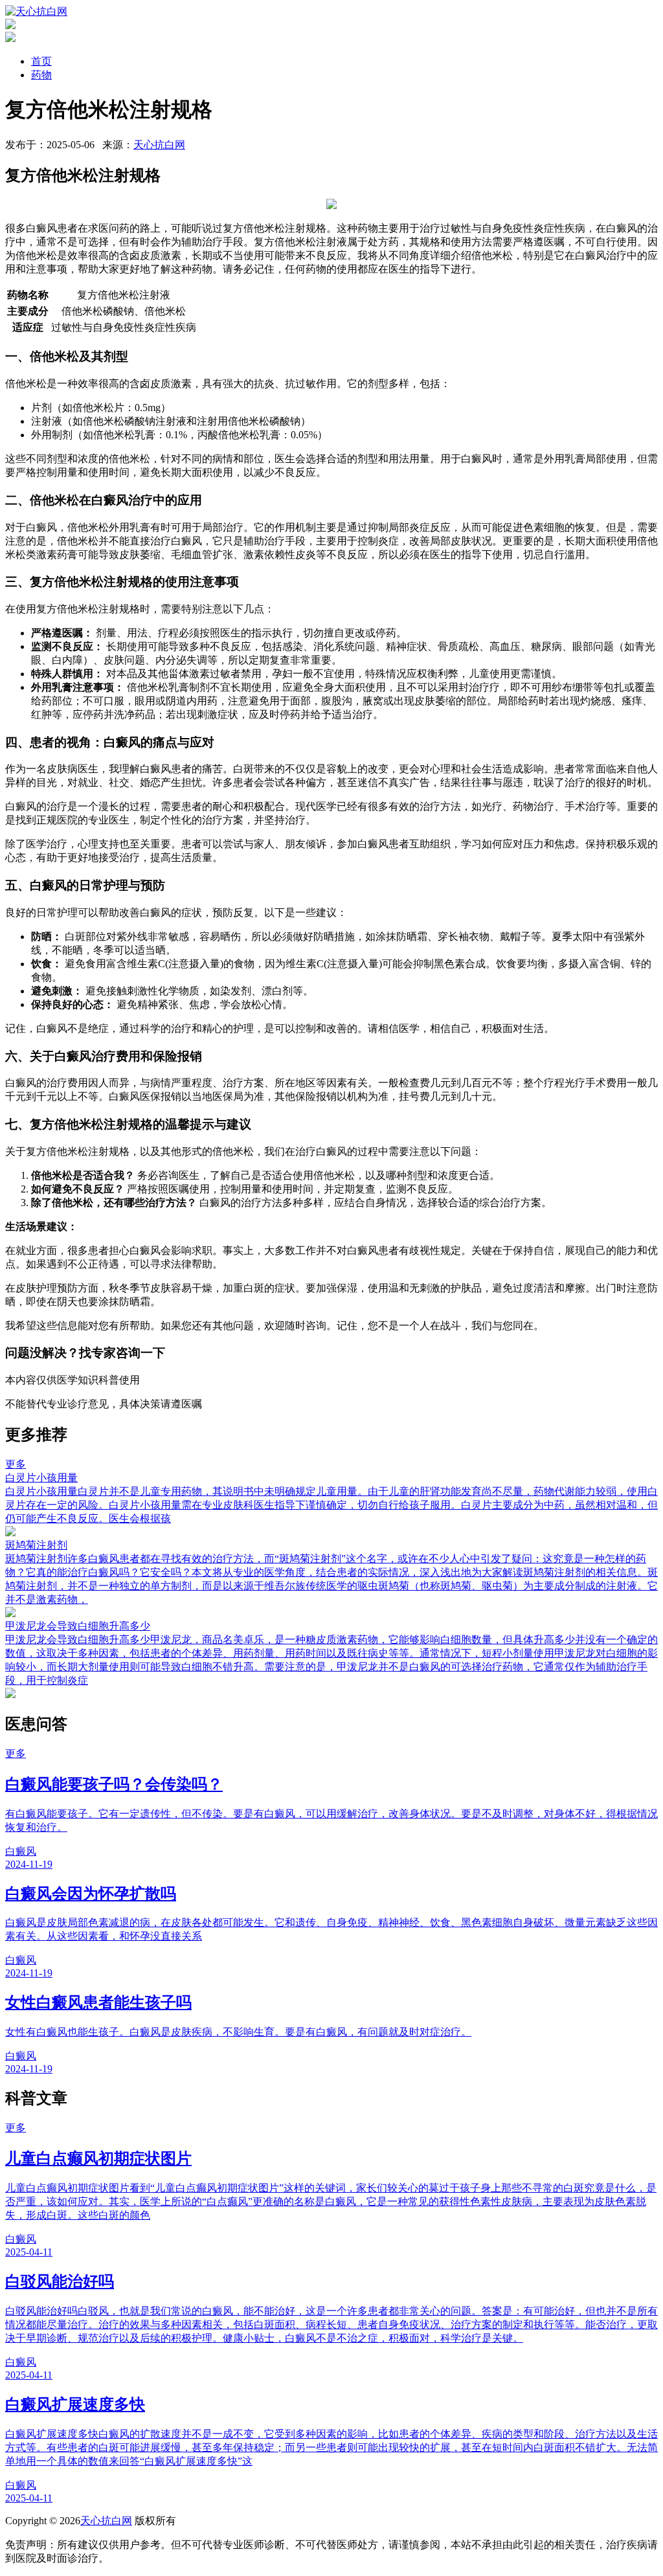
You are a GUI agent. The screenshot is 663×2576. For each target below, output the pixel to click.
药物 (41, 75)
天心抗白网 (159, 145)
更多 (16, 1464)
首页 (41, 61)
